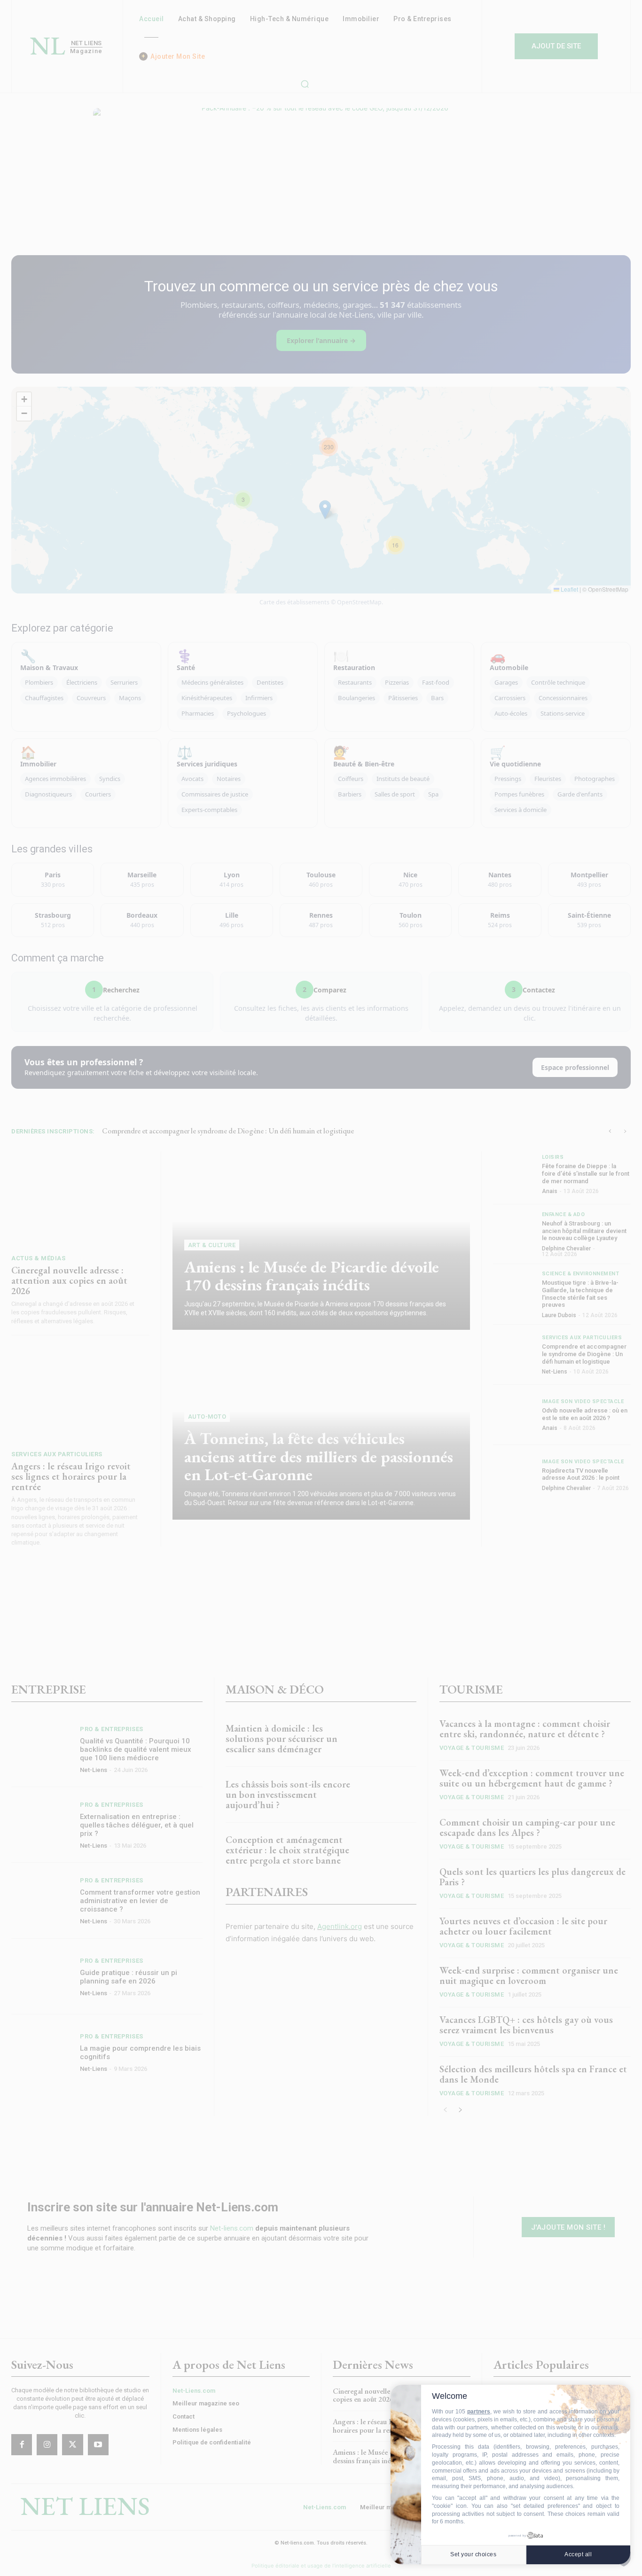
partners (479, 2412)
